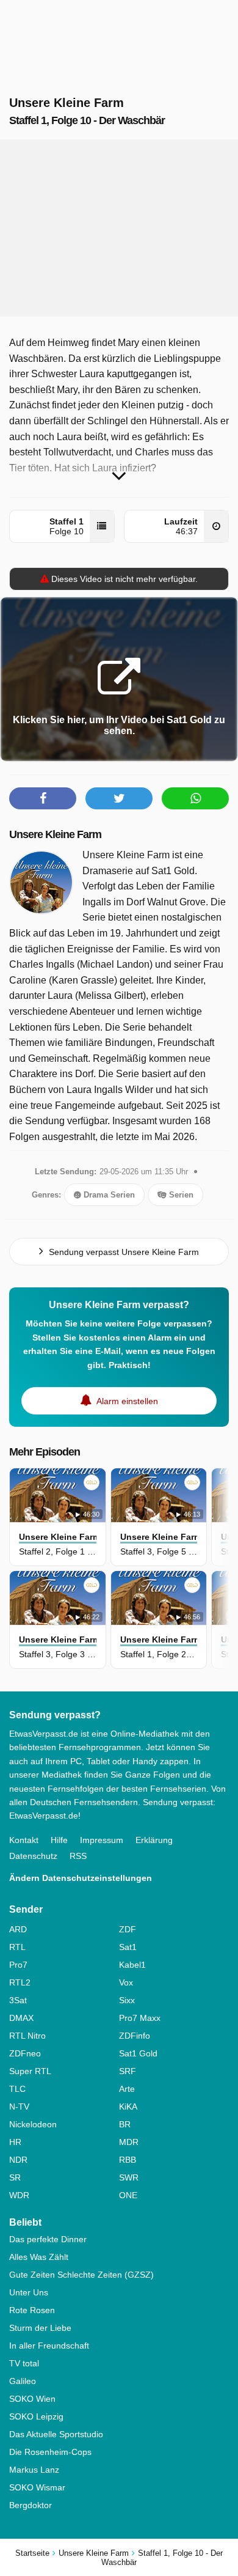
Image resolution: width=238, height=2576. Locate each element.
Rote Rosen (32, 2310)
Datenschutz (33, 1856)
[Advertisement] (119, 228)
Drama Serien (108, 1195)
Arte (127, 2089)
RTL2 (20, 1982)
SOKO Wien (32, 2399)
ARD (18, 1929)
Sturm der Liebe (40, 2328)
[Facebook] (43, 798)
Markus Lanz (34, 2470)
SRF (128, 2071)
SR (15, 2177)
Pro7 (18, 1965)
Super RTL (30, 2071)
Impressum (102, 1840)
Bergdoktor (31, 2505)
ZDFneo (25, 2053)
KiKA (128, 2107)
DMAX (21, 2018)
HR (15, 2142)
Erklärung (154, 1840)
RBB (128, 2160)
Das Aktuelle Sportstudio (56, 2434)
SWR (129, 2177)
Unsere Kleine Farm (55, 834)
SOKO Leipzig (36, 2416)
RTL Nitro (27, 2036)
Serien (180, 1195)
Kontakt (24, 1840)
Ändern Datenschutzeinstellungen (81, 1878)
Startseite (32, 2553)
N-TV (19, 2107)
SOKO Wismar (37, 2487)
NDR (18, 2160)
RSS (78, 1856)
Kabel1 (132, 1965)
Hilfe (59, 1840)
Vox (126, 1982)
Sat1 (128, 1947)
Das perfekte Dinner (48, 2239)
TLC (17, 2089)
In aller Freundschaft (49, 2346)
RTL (17, 1947)
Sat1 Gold (138, 2053)
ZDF (128, 1929)
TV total (24, 2363)
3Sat (18, 2000)
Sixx (127, 2000)
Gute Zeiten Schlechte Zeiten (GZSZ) (81, 2275)
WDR (19, 2195)
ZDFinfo (135, 2036)
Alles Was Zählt (39, 2257)
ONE (128, 2195)
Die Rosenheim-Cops (50, 2452)
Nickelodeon (33, 2124)
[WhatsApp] (195, 798)
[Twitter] (119, 798)
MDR (129, 2142)
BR (125, 2124)
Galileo (23, 2381)
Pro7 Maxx (140, 2018)
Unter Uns (29, 2292)
